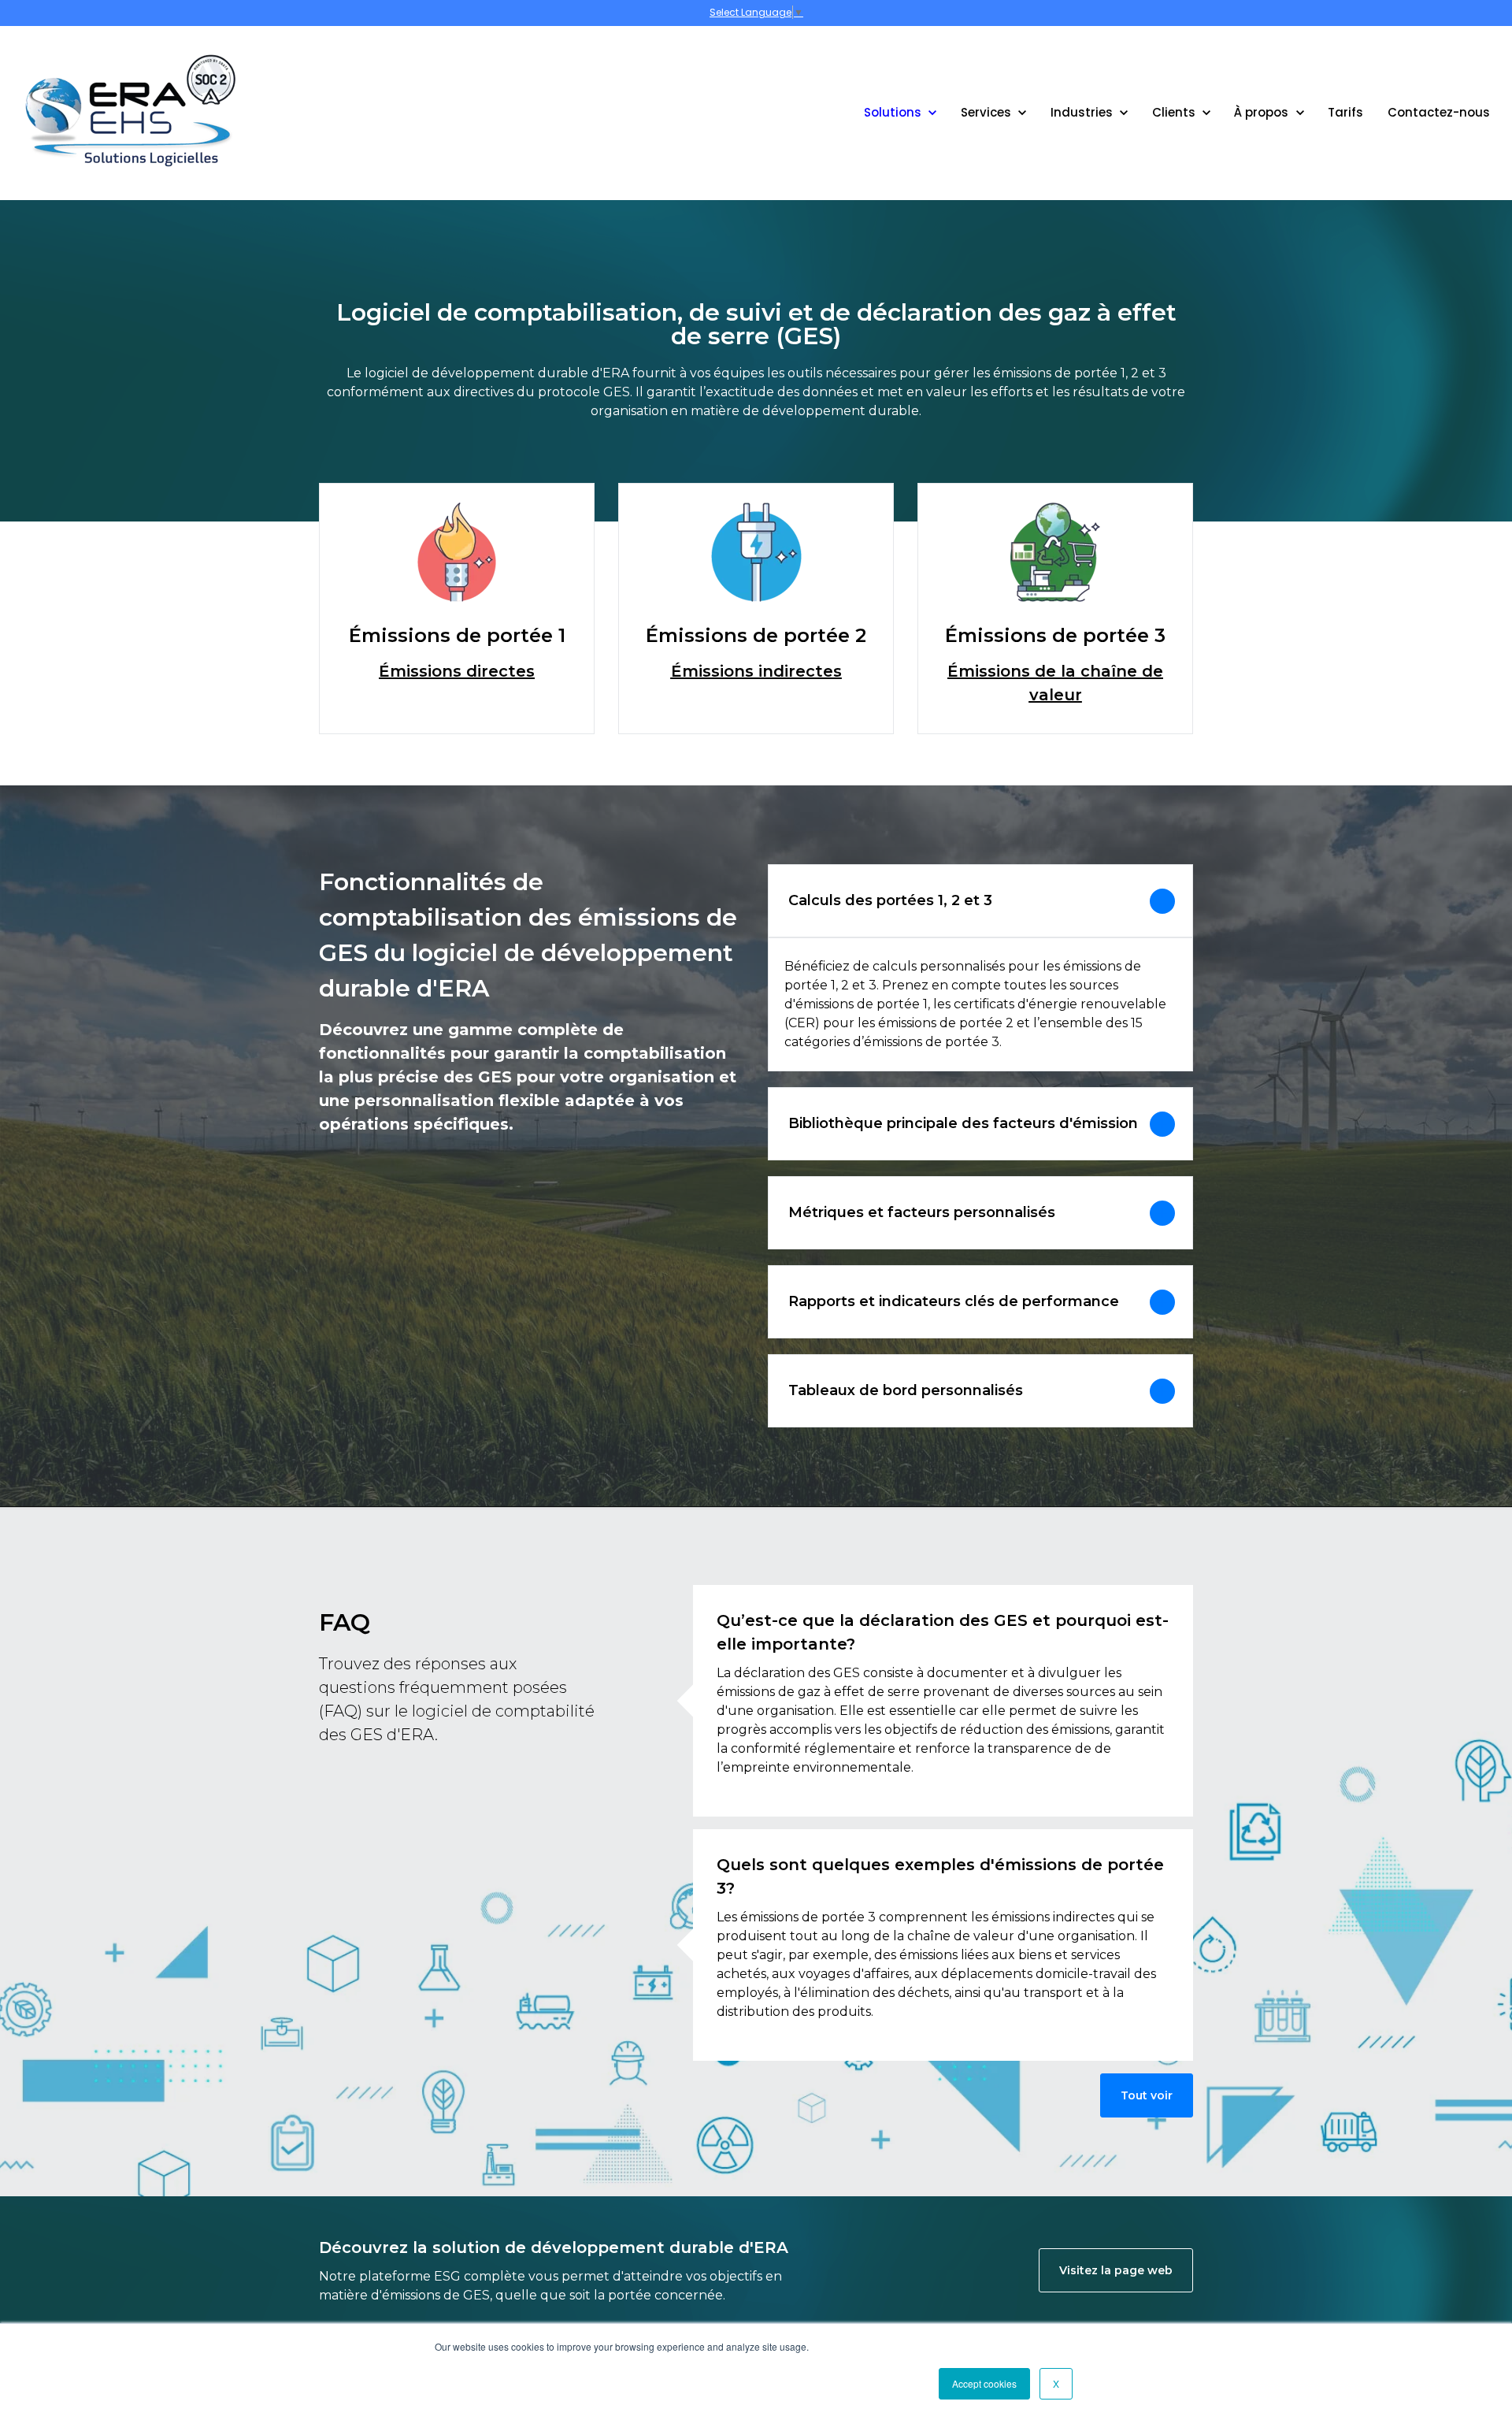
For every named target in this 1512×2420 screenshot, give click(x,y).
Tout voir (1147, 2095)
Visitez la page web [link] (1116, 2270)
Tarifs (1345, 112)
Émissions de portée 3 (1055, 635)
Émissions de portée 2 (756, 635)
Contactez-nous (1439, 112)
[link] (130, 112)
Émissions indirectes (756, 671)
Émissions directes (457, 671)
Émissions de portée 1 (457, 635)
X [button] (1056, 2383)
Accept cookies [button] (984, 2383)
